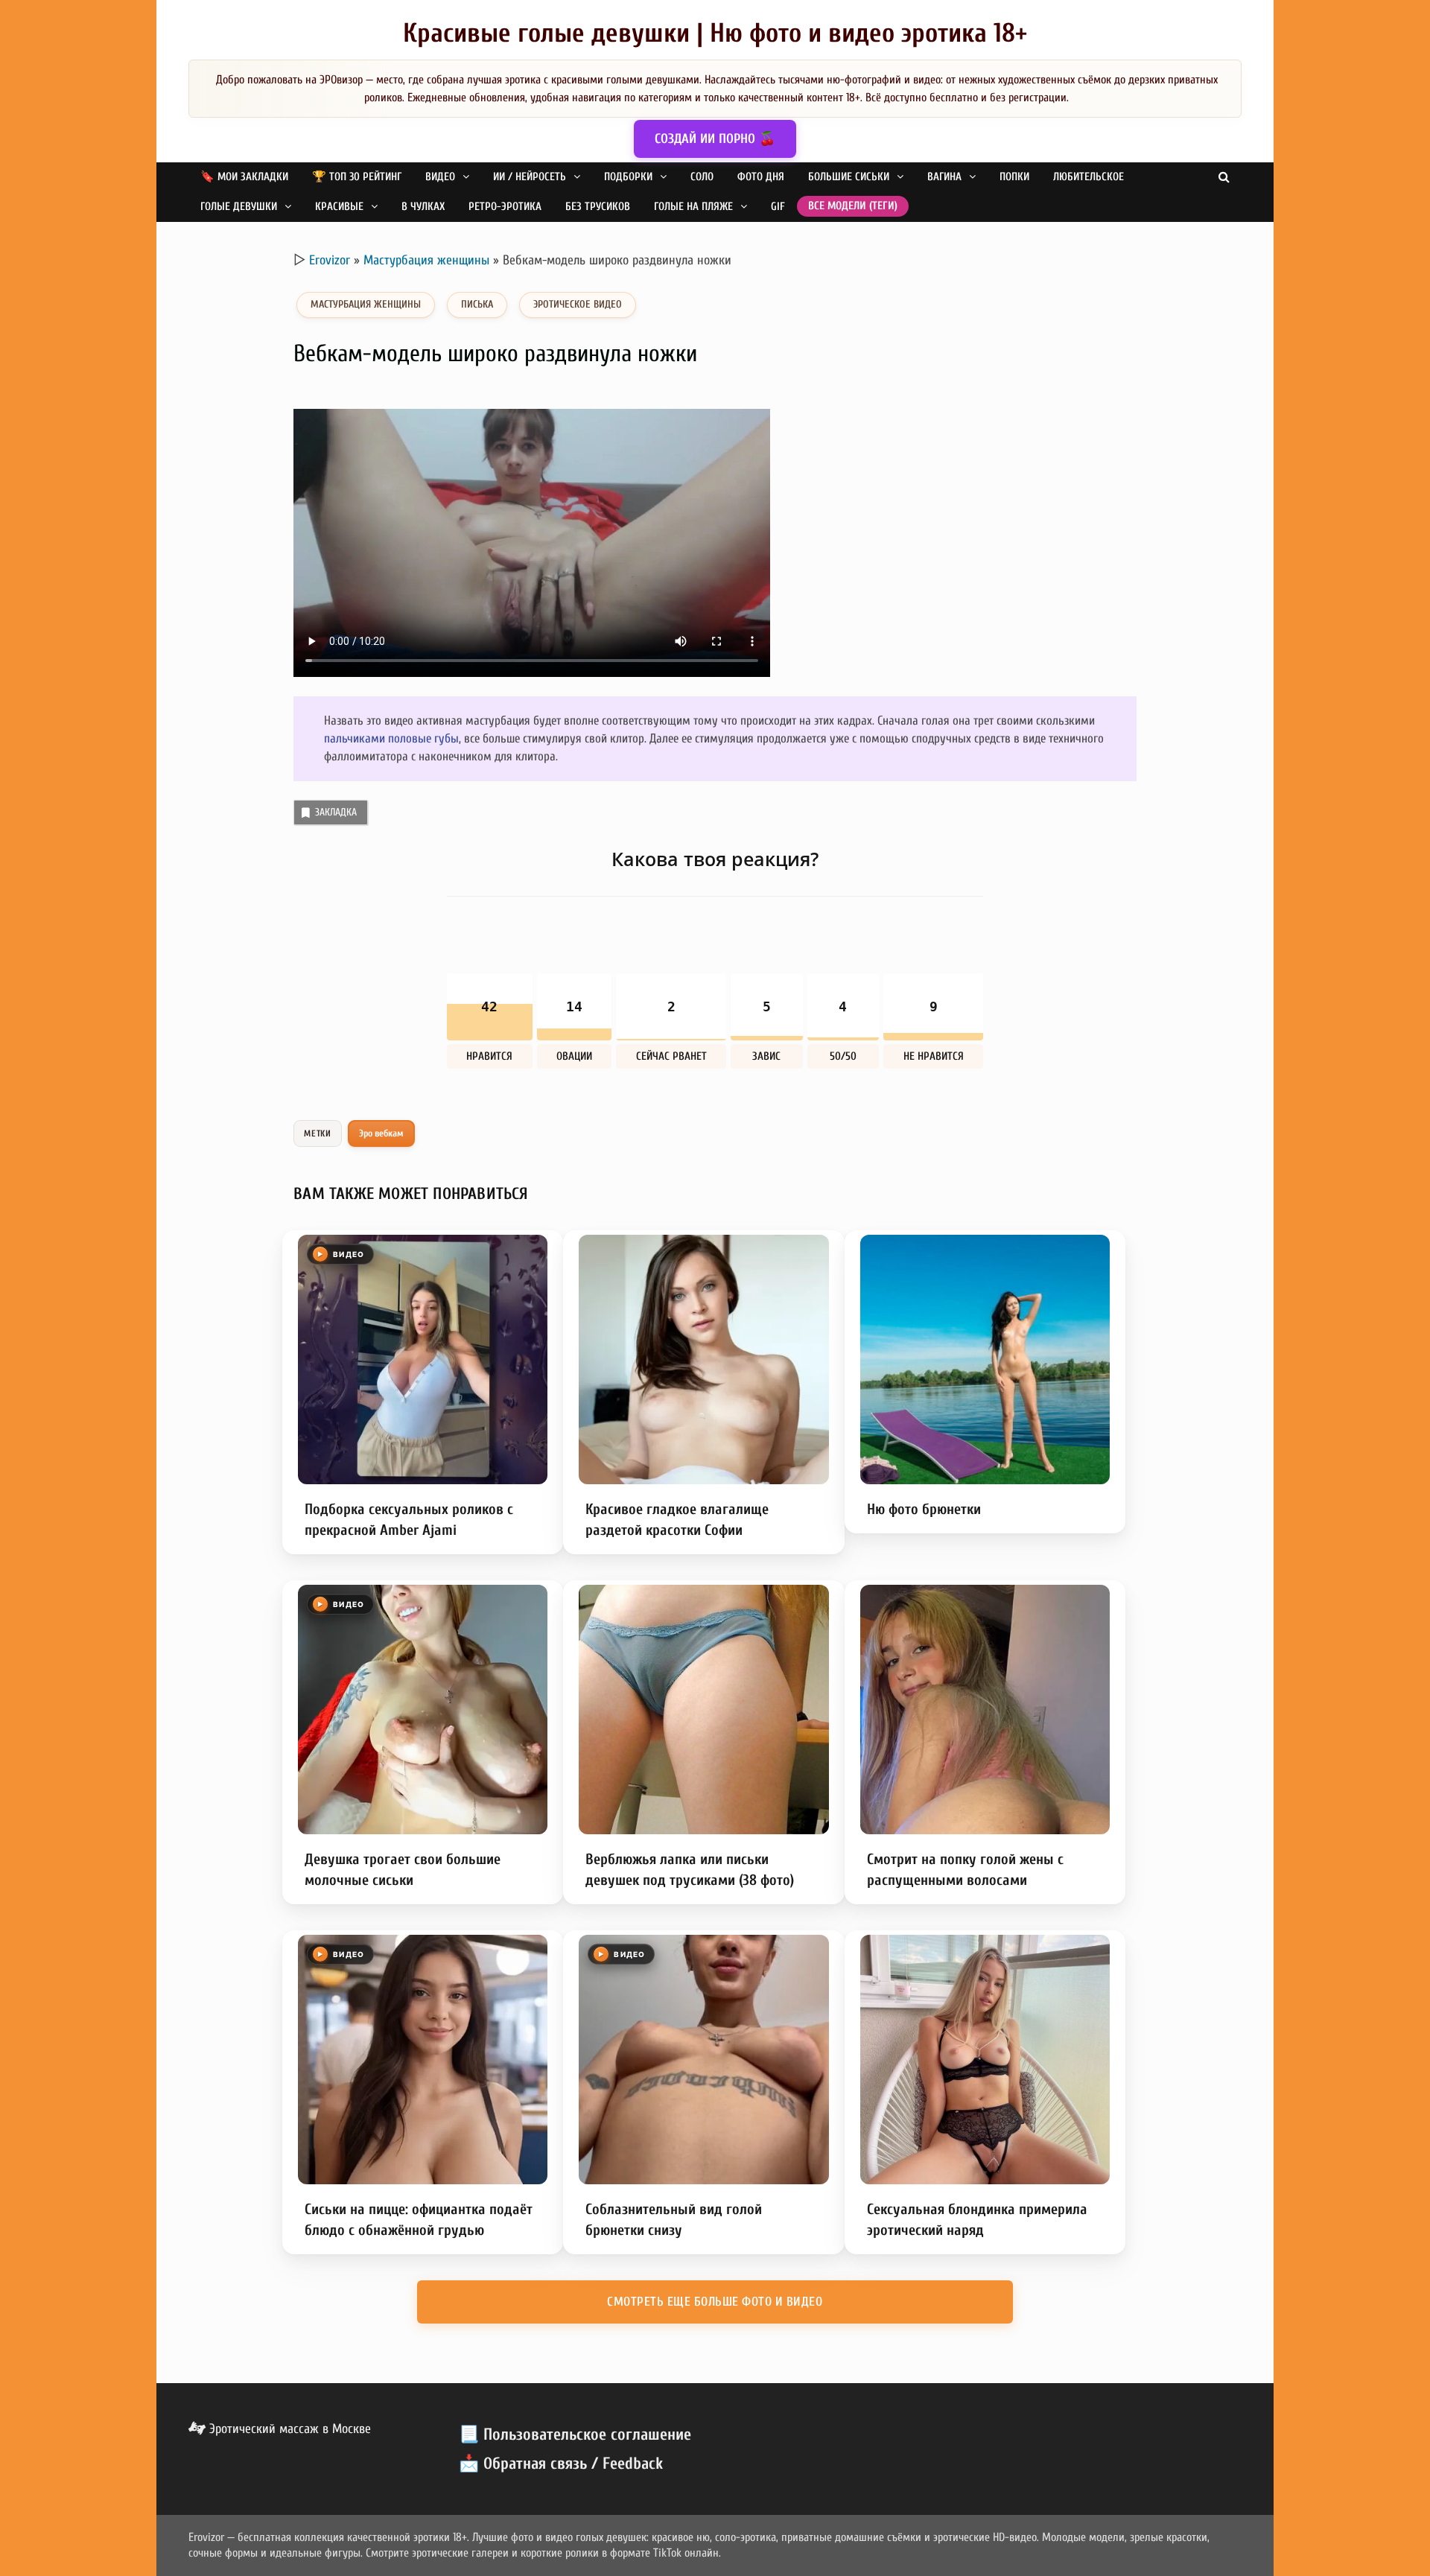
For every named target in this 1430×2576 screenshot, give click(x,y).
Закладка (336, 812)
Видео (440, 177)
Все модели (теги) (853, 206)
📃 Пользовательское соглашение (575, 2435)
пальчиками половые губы (391, 738)
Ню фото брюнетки (924, 1509)
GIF (778, 207)
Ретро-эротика (505, 207)
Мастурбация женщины (426, 260)
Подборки (628, 177)
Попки (1014, 177)
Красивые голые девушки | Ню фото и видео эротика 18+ (715, 33)
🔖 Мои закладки (244, 177)
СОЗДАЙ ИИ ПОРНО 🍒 (715, 139)
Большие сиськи (849, 177)
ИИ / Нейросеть (530, 177)
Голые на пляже (693, 207)
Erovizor (330, 260)
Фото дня (761, 177)
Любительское (1089, 177)
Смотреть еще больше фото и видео (715, 2302)
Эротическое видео (578, 304)
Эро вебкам (382, 1133)
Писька (477, 304)
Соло (702, 177)
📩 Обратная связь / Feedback (561, 2464)
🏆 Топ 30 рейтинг (357, 177)
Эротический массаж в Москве (288, 2429)
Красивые (339, 207)
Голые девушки (239, 207)
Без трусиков (598, 207)
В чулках (423, 207)
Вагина (944, 177)
